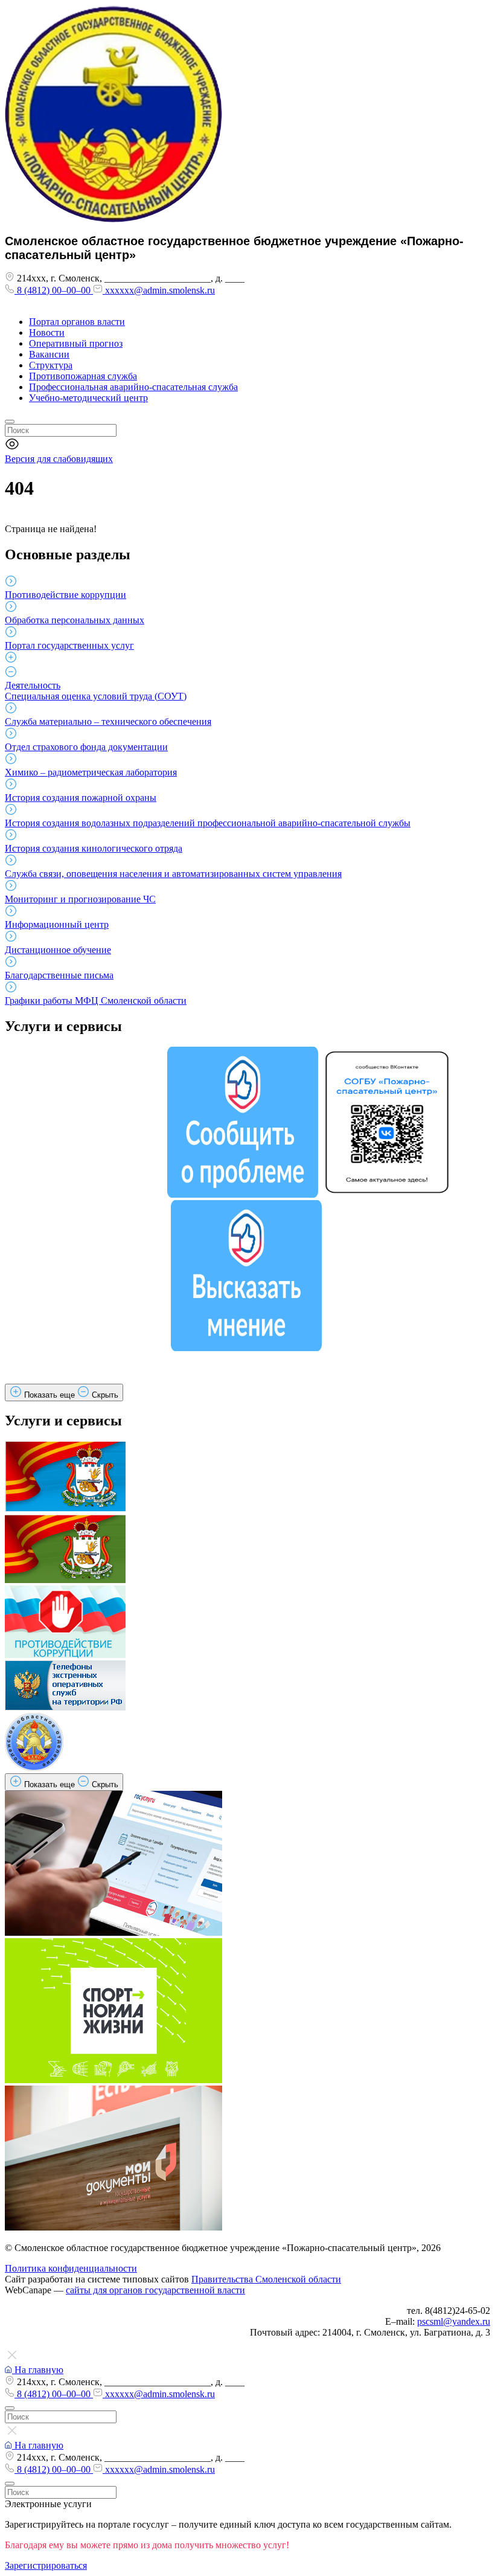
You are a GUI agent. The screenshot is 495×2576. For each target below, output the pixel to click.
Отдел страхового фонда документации (86, 747)
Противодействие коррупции (65, 595)
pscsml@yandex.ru (454, 2321)
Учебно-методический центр (88, 398)
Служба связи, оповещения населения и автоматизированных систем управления (173, 874)
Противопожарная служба (83, 376)
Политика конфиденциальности (71, 2268)
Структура (51, 365)
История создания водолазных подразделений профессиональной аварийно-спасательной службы (208, 823)
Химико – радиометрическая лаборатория (91, 772)
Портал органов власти (77, 322)
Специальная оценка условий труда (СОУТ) (96, 696)
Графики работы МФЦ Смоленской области (96, 1001)
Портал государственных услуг (69, 645)
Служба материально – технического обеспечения (108, 721)
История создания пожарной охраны (81, 798)
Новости (47, 332)
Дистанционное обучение (58, 950)
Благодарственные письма (59, 975)
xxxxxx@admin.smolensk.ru (159, 290)
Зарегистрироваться (46, 2565)
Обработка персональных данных (75, 620)
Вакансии (49, 354)
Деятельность (33, 685)
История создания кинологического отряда (94, 848)
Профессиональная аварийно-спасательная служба (133, 387)
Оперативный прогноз (76, 343)
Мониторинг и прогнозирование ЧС (80, 899)
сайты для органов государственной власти (155, 2290)
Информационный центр (57, 924)
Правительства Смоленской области (266, 2279)
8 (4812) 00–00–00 (54, 290)
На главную (38, 2370)
